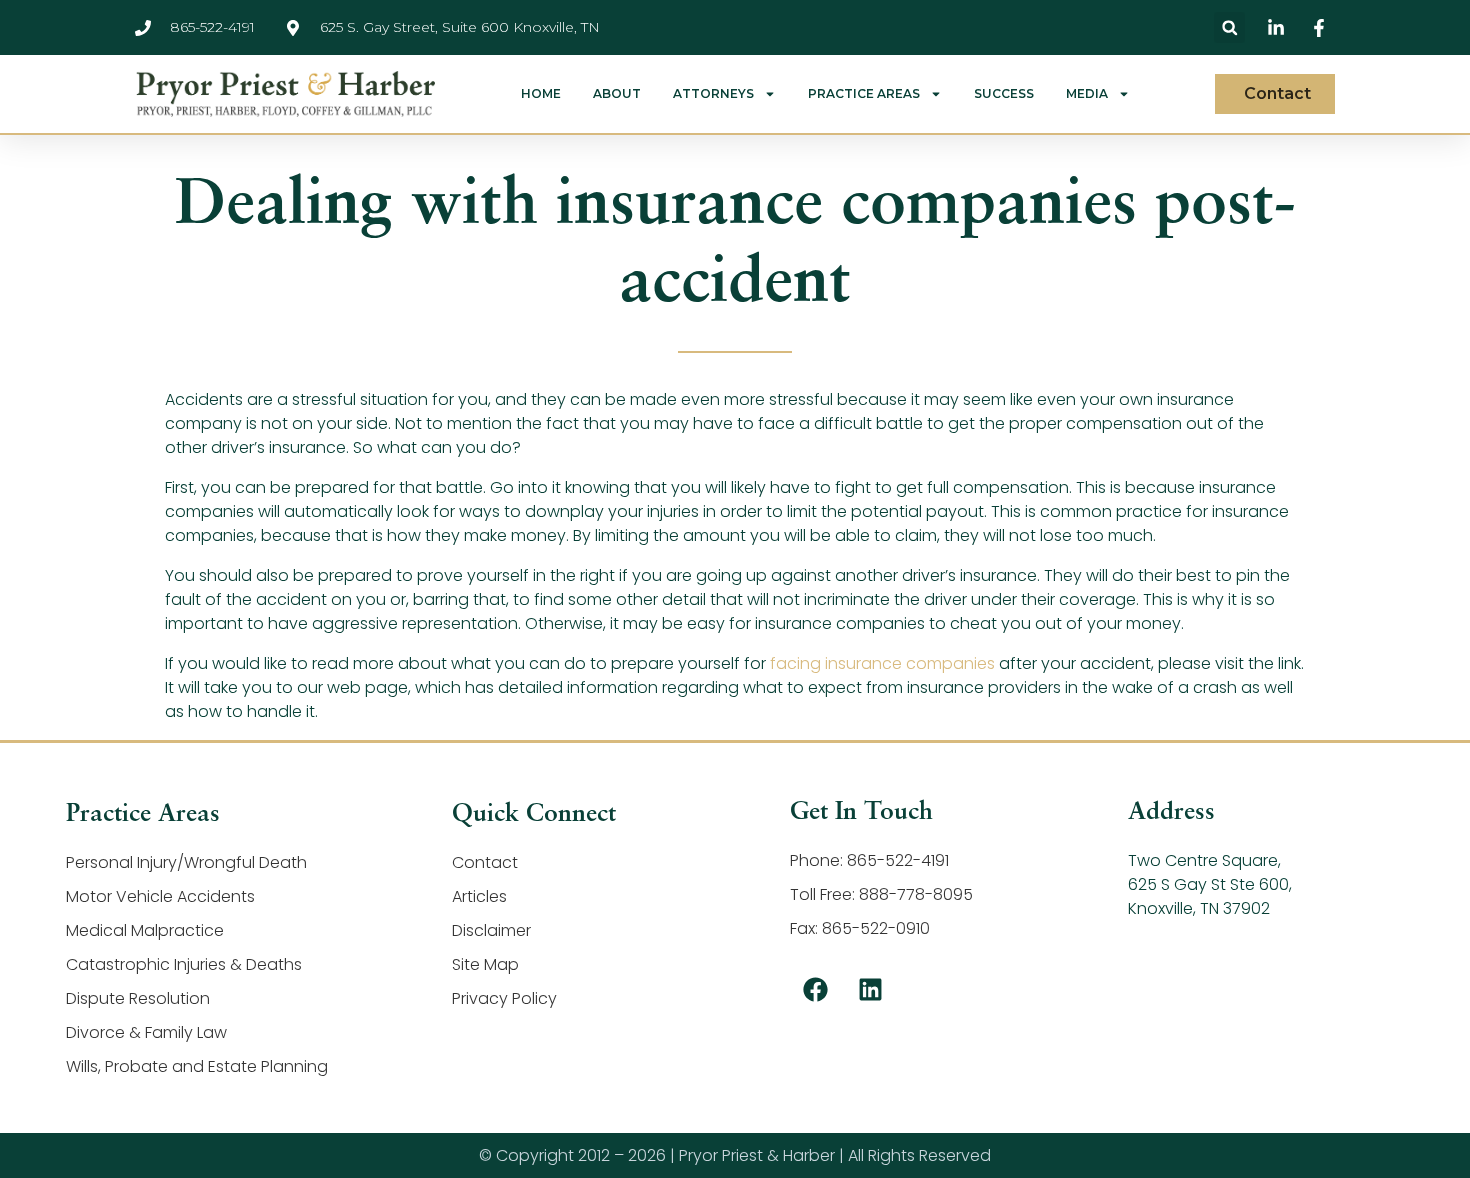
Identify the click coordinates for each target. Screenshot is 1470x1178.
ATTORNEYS (713, 94)
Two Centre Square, (1204, 860)
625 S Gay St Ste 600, (1210, 884)
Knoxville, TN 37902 (1199, 908)
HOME (541, 94)
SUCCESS (1004, 94)
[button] (1229, 27)
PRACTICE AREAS (864, 94)
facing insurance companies (882, 663)
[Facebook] (815, 990)
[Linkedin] (870, 990)
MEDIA (1087, 94)
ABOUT (617, 94)
